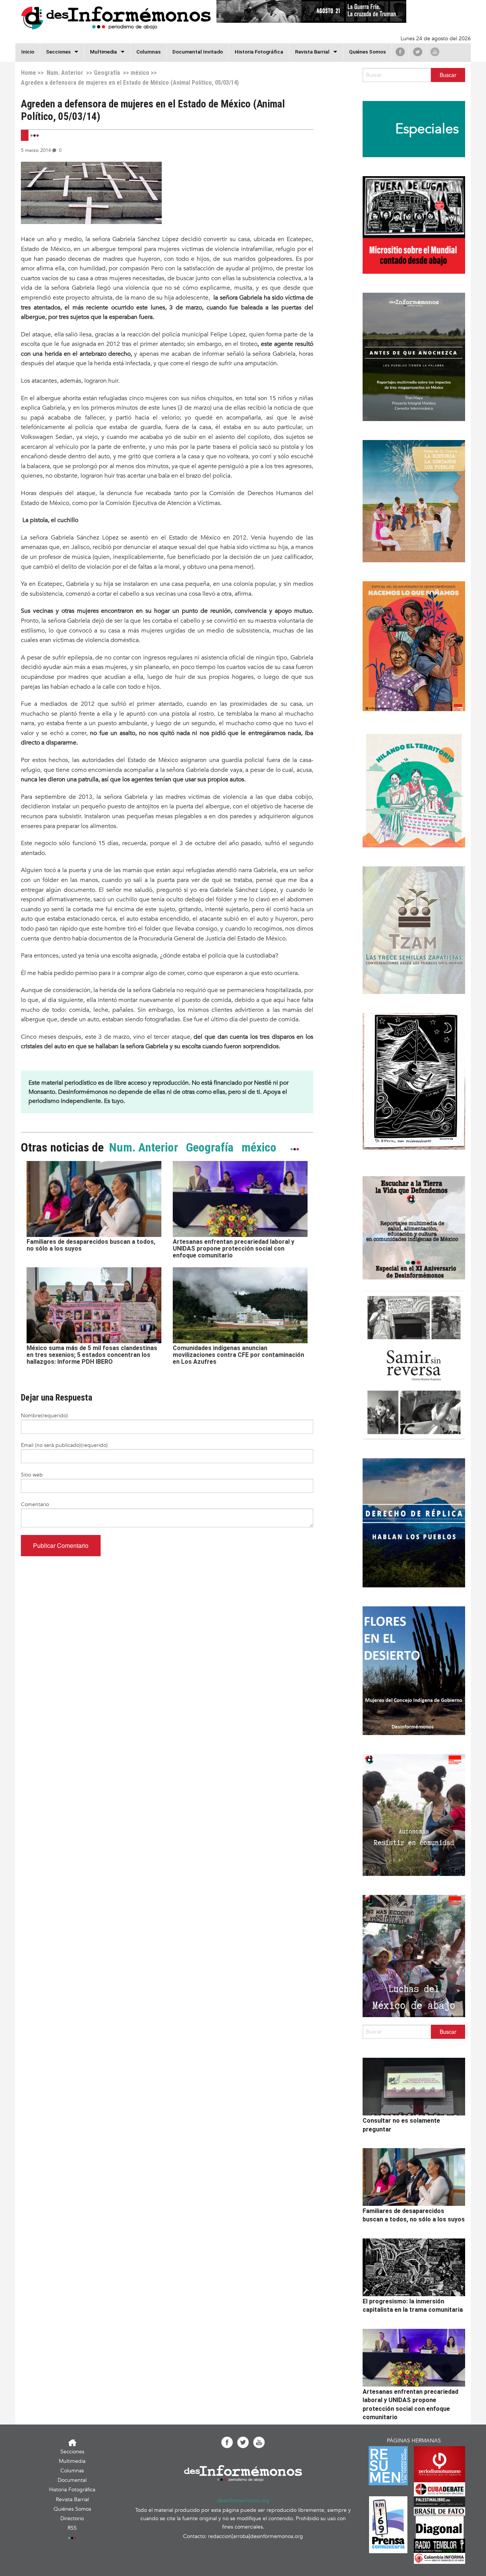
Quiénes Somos (367, 52)
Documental (72, 2480)
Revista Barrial (312, 52)
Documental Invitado (198, 52)
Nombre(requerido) (44, 1416)
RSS (72, 2528)
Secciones (72, 2452)
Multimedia (103, 52)
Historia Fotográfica (259, 52)
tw (418, 52)
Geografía (107, 73)
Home (28, 73)
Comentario (35, 1504)
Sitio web (32, 1475)
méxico (140, 73)
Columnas (148, 52)
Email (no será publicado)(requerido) (64, 1445)
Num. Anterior (64, 73)
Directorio (72, 2518)
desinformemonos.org (243, 2501)
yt (435, 52)
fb (400, 52)
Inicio (28, 52)
